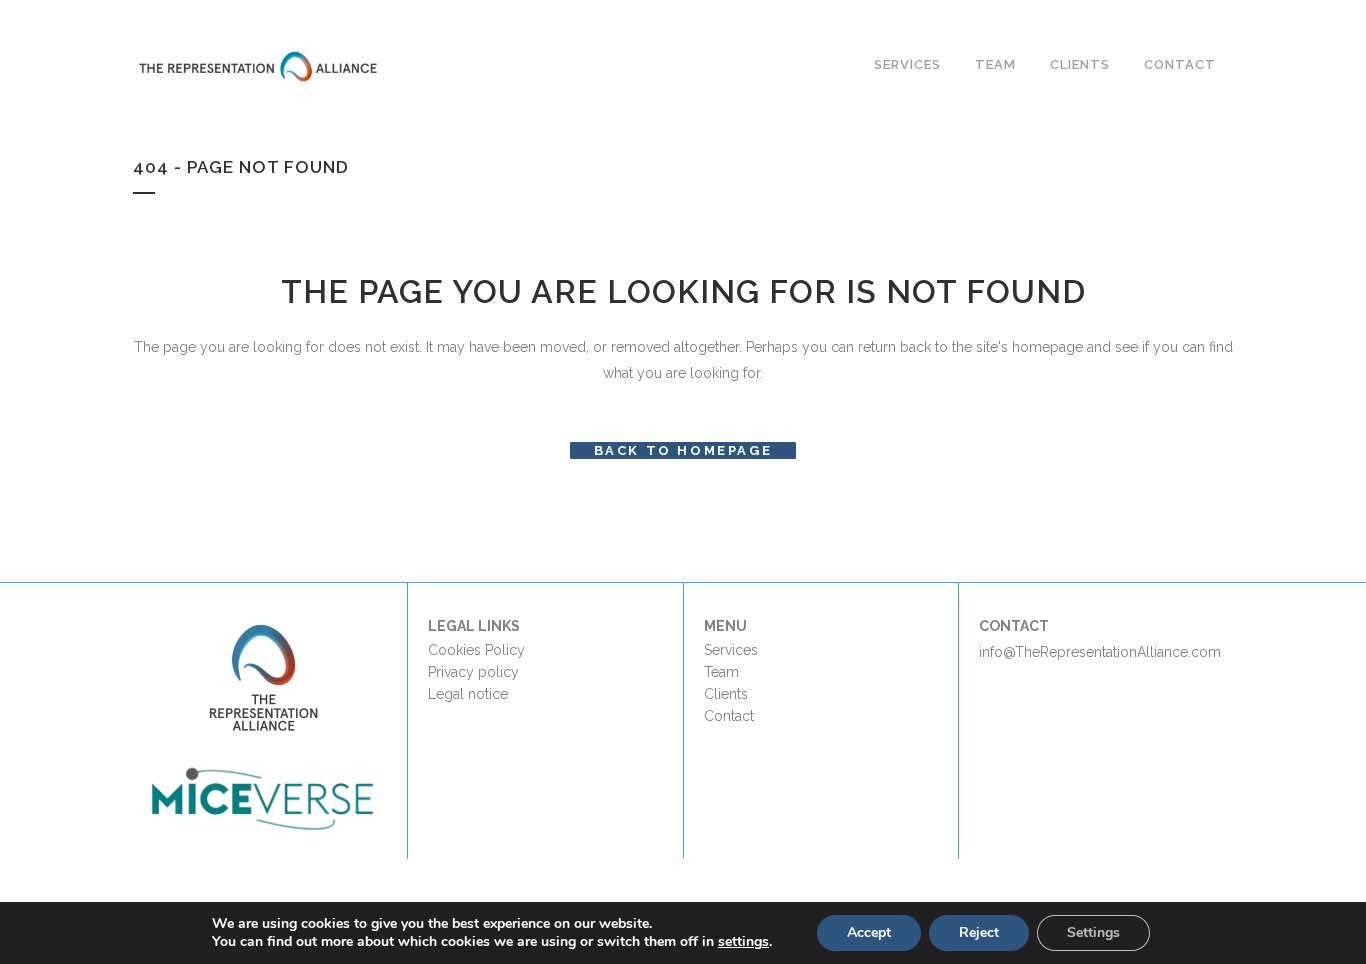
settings (743, 942)
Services (731, 650)
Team (721, 672)
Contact (729, 716)
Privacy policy (473, 672)
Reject (979, 932)
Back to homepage (683, 450)
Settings (1093, 932)
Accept (869, 932)
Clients (726, 694)
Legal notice (468, 694)
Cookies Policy (476, 650)
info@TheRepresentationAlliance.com (1100, 652)
